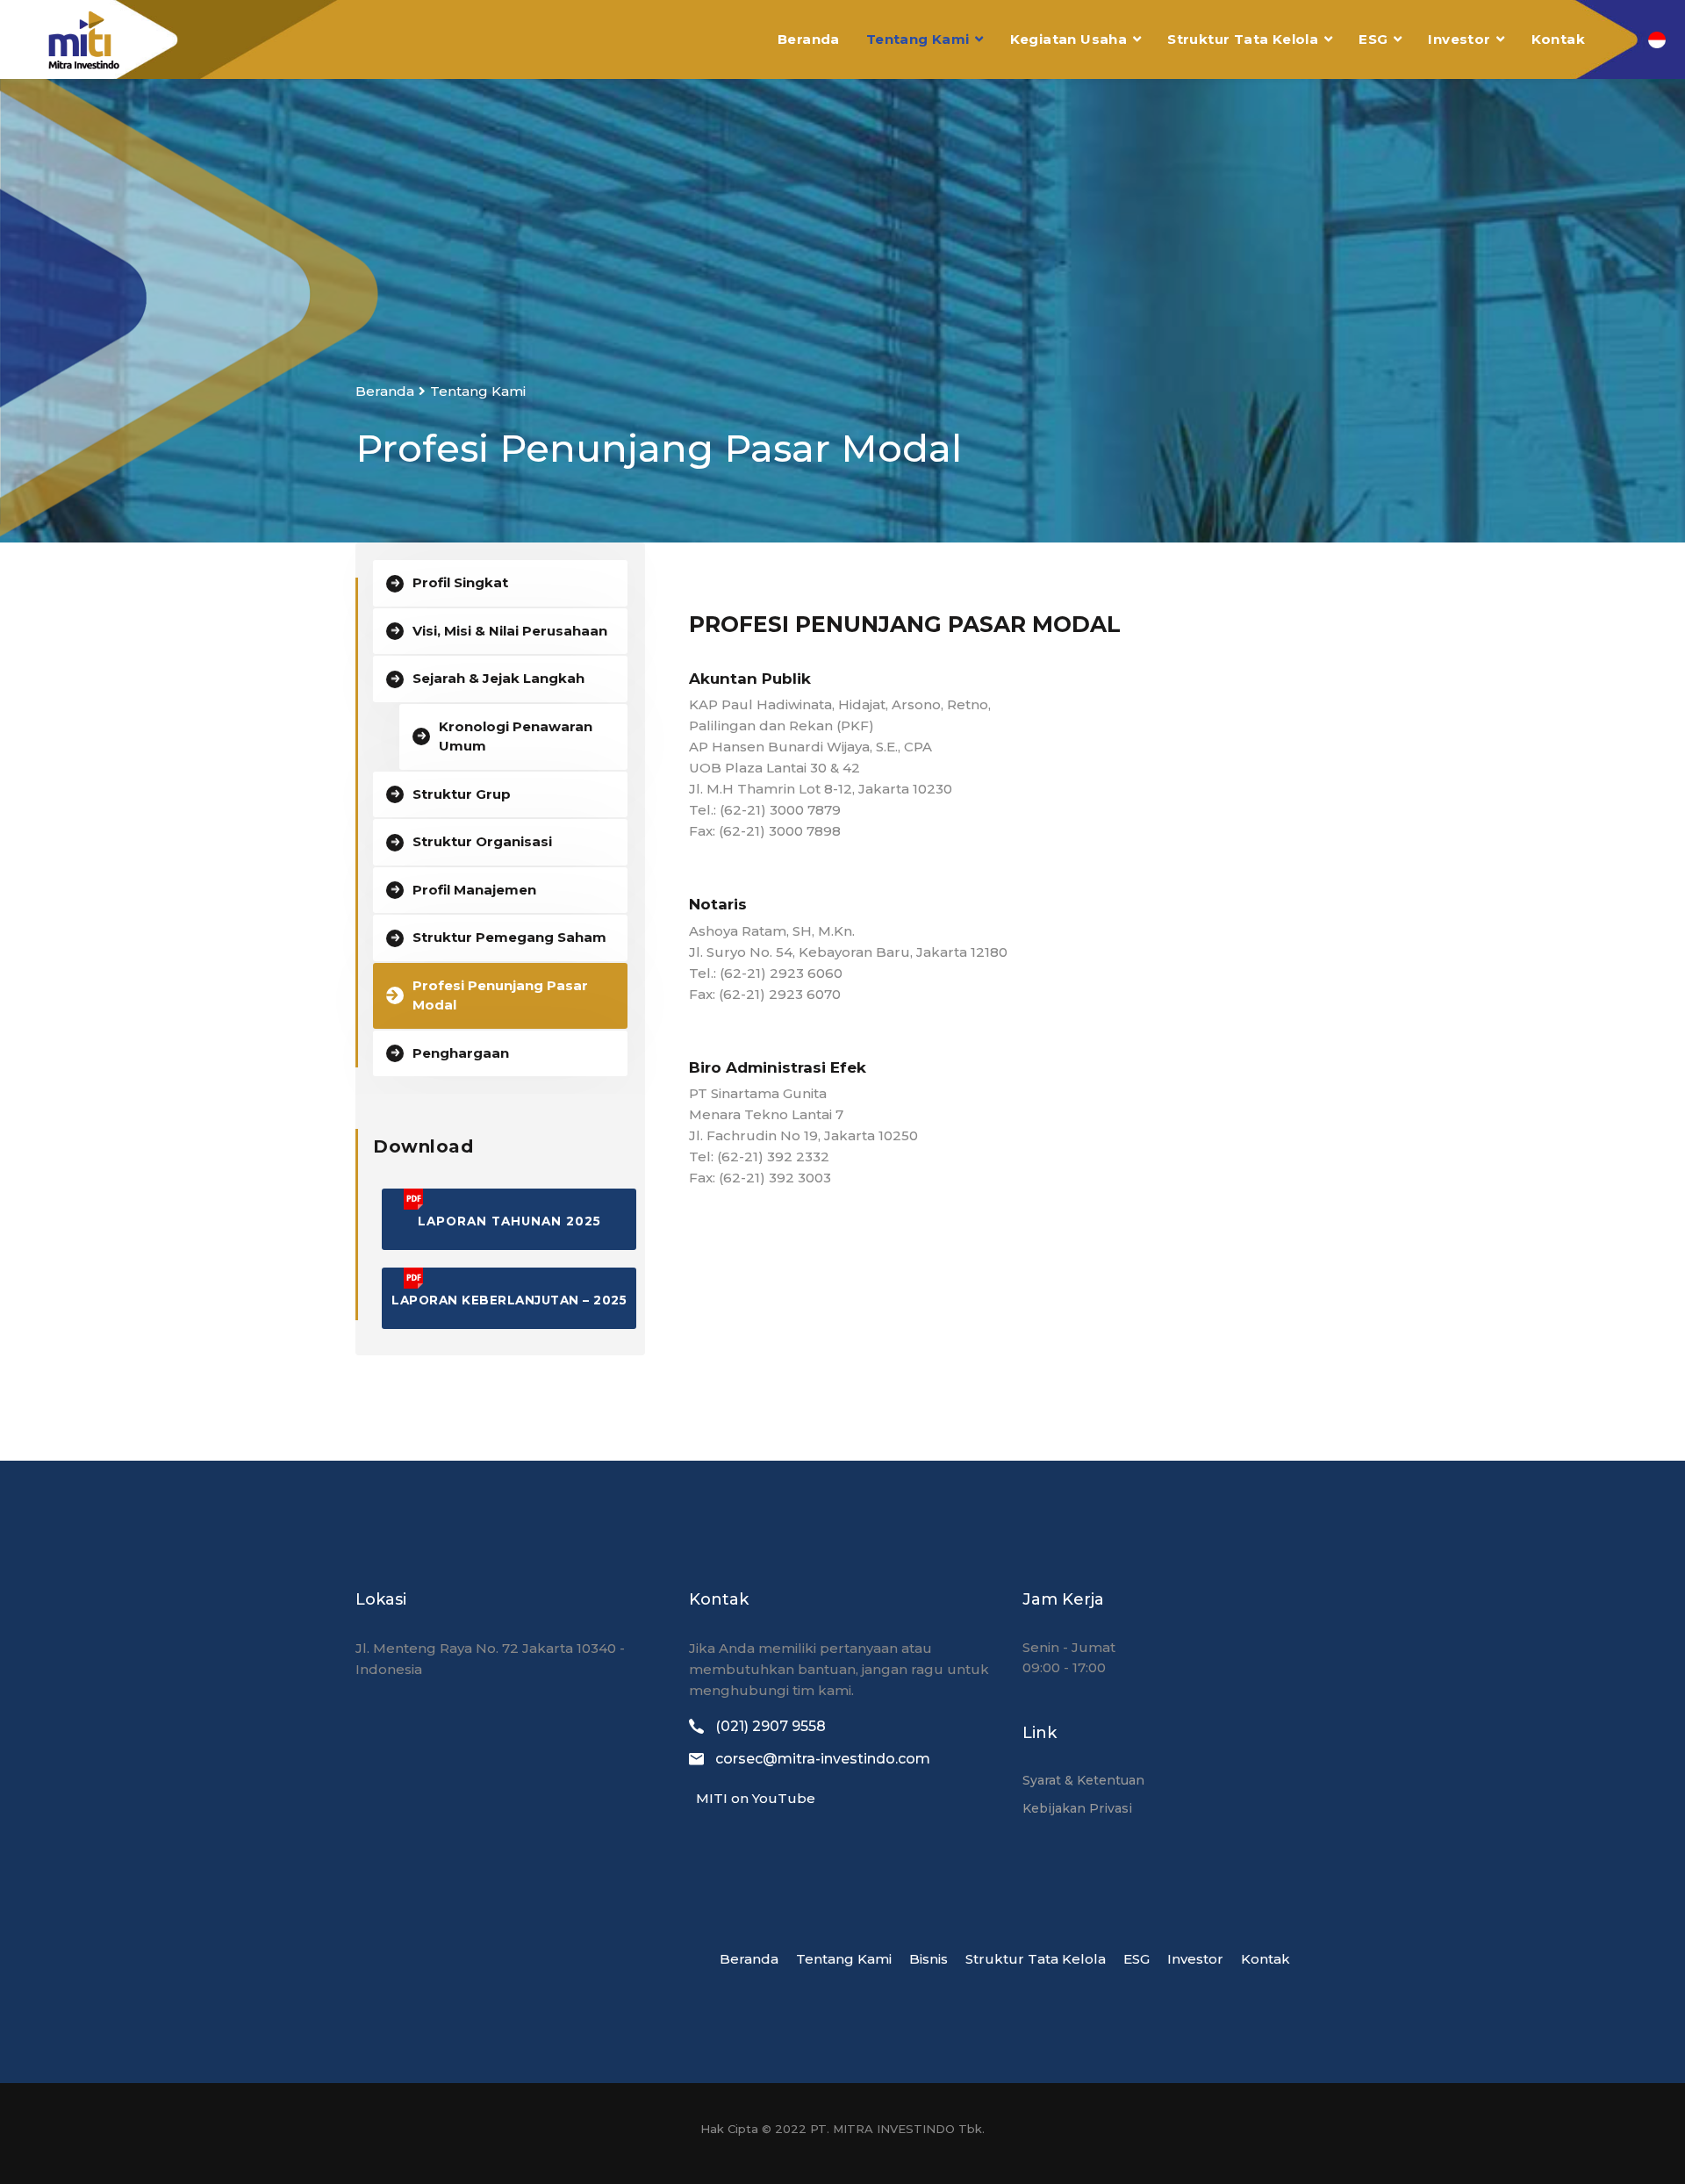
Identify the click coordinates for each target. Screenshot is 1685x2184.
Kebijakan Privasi (1077, 1808)
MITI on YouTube (752, 1798)
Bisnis (929, 1959)
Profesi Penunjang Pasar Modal (500, 995)
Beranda (809, 39)
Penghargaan (461, 1053)
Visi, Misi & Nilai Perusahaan (510, 631)
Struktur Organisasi (482, 841)
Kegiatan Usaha (1069, 39)
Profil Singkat (460, 582)
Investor (1459, 39)
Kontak (1558, 39)
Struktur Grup (462, 794)
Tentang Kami (918, 39)
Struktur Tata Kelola (1243, 39)
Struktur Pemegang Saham (509, 937)
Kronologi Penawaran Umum (516, 736)
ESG (1373, 39)
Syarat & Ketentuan (1083, 1780)
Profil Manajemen (474, 890)
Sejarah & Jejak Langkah (498, 678)
